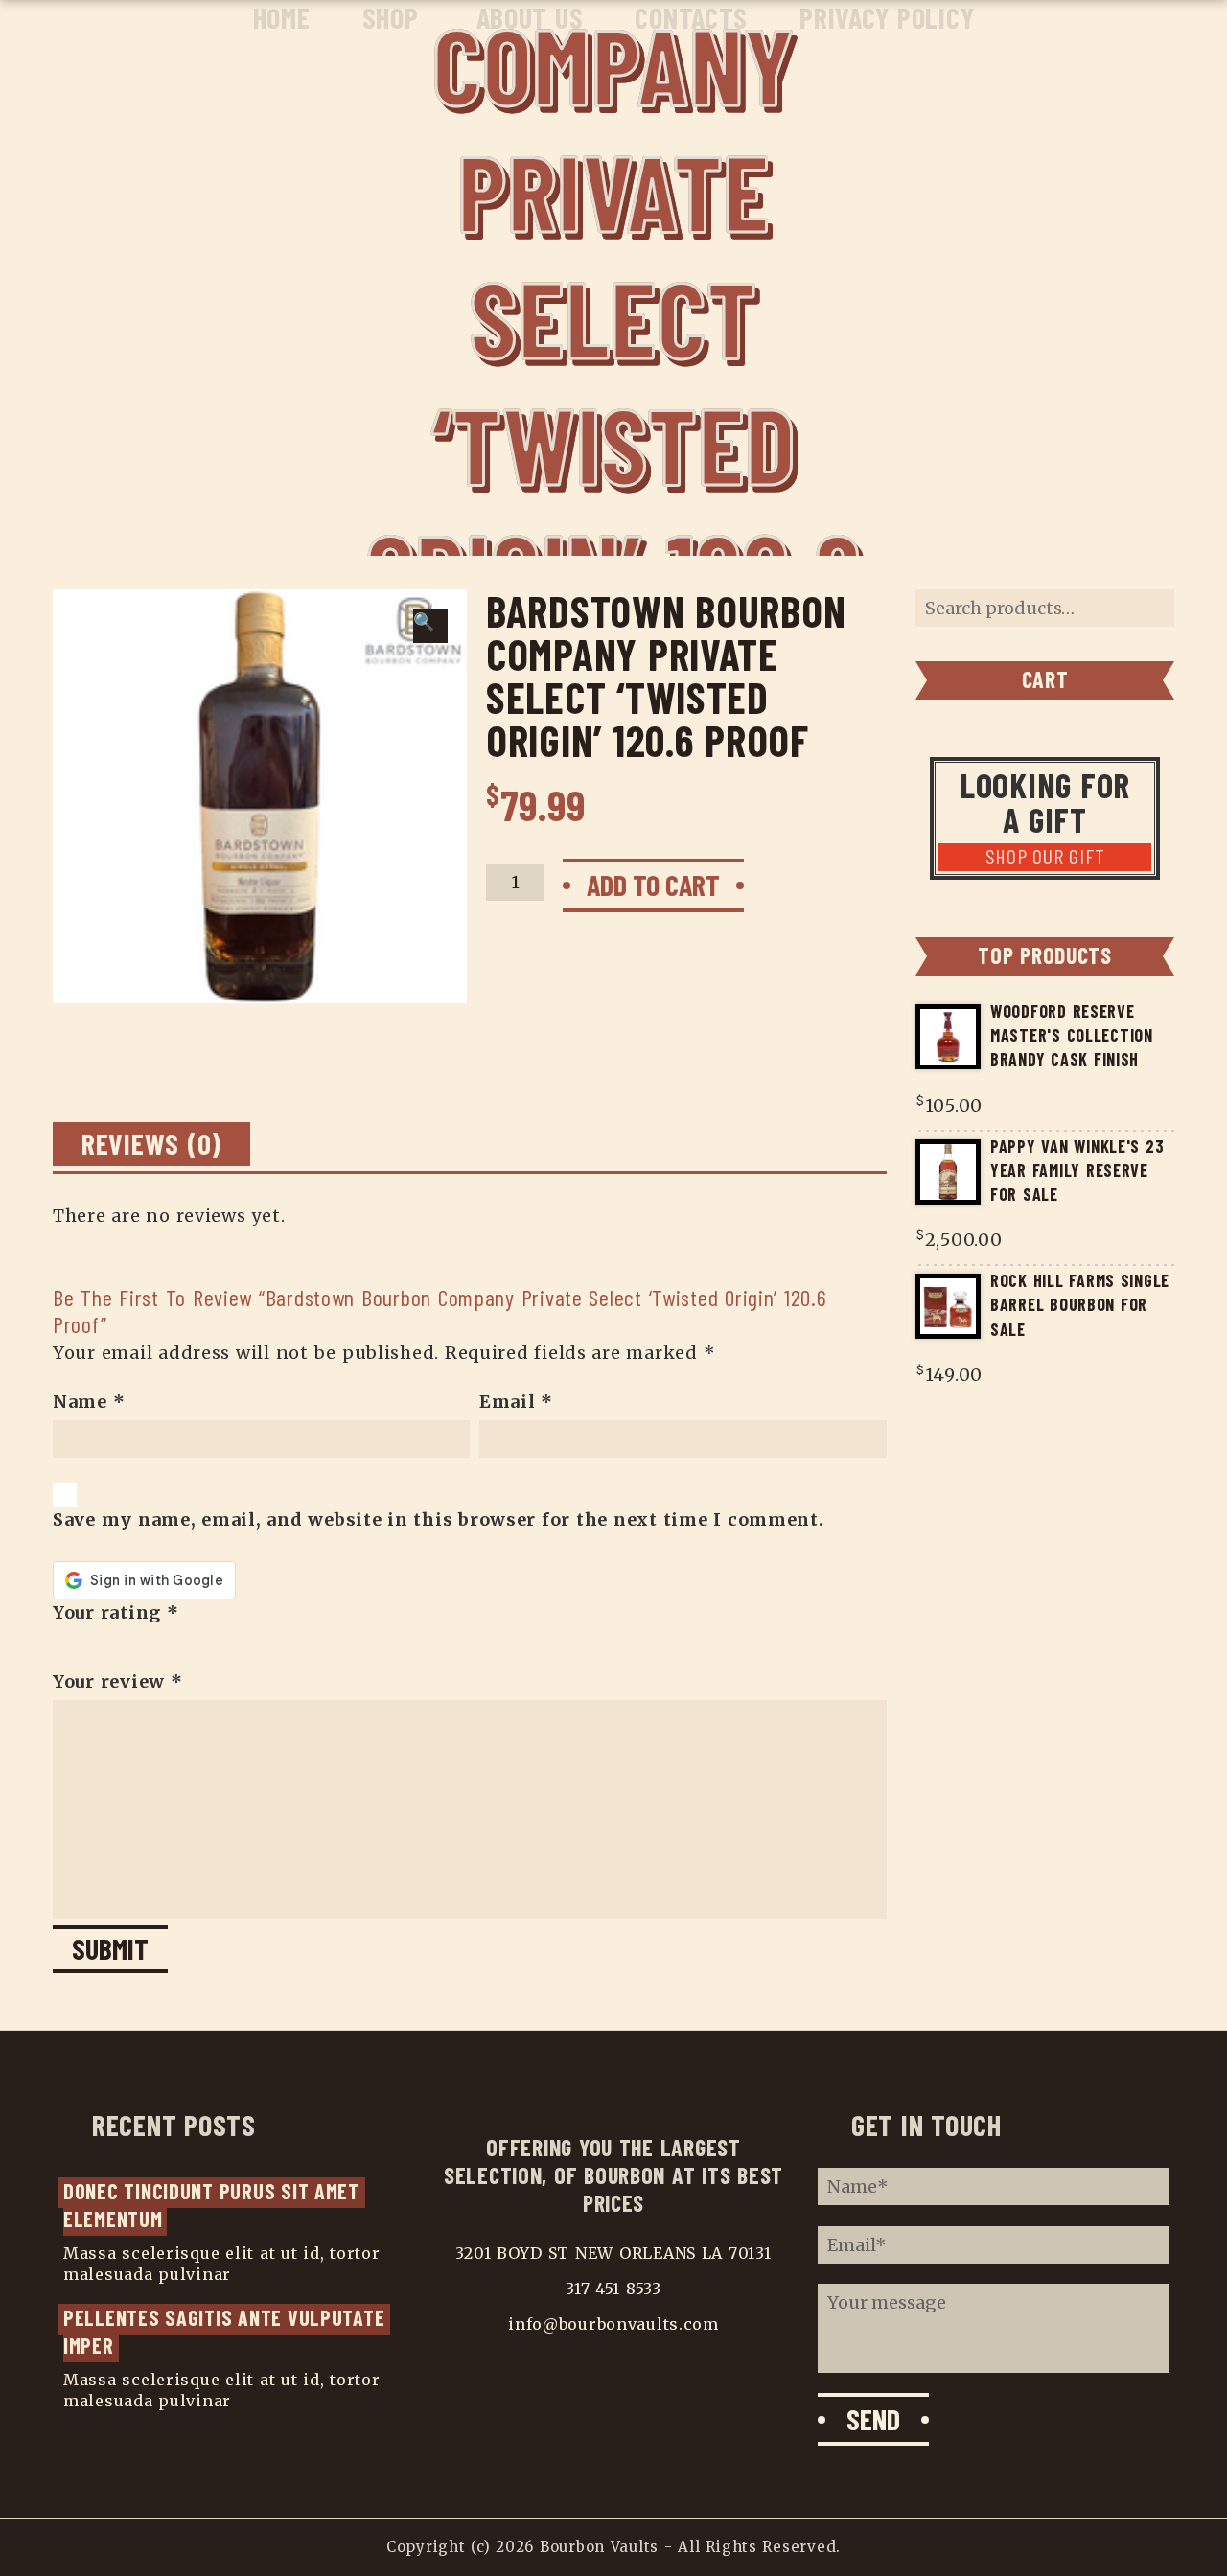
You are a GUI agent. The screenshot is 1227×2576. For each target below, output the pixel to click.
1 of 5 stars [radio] (61, 1646)
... (243, 2274)
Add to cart (653, 885)
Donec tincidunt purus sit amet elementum (214, 2205)
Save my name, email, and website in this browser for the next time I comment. (439, 1519)
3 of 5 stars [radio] (96, 1646)
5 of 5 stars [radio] (130, 1646)
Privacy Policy (887, 17)
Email (516, 1402)
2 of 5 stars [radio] (79, 1646)
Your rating (116, 1612)
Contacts (691, 17)
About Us (530, 17)
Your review (118, 1681)
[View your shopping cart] (1164, 21)
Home (282, 17)
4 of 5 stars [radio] (113, 1646)
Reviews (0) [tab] (151, 1143)
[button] (430, 626)
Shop (391, 17)
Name (89, 1402)
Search (1150, 608)
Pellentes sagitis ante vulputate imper (227, 2331)
